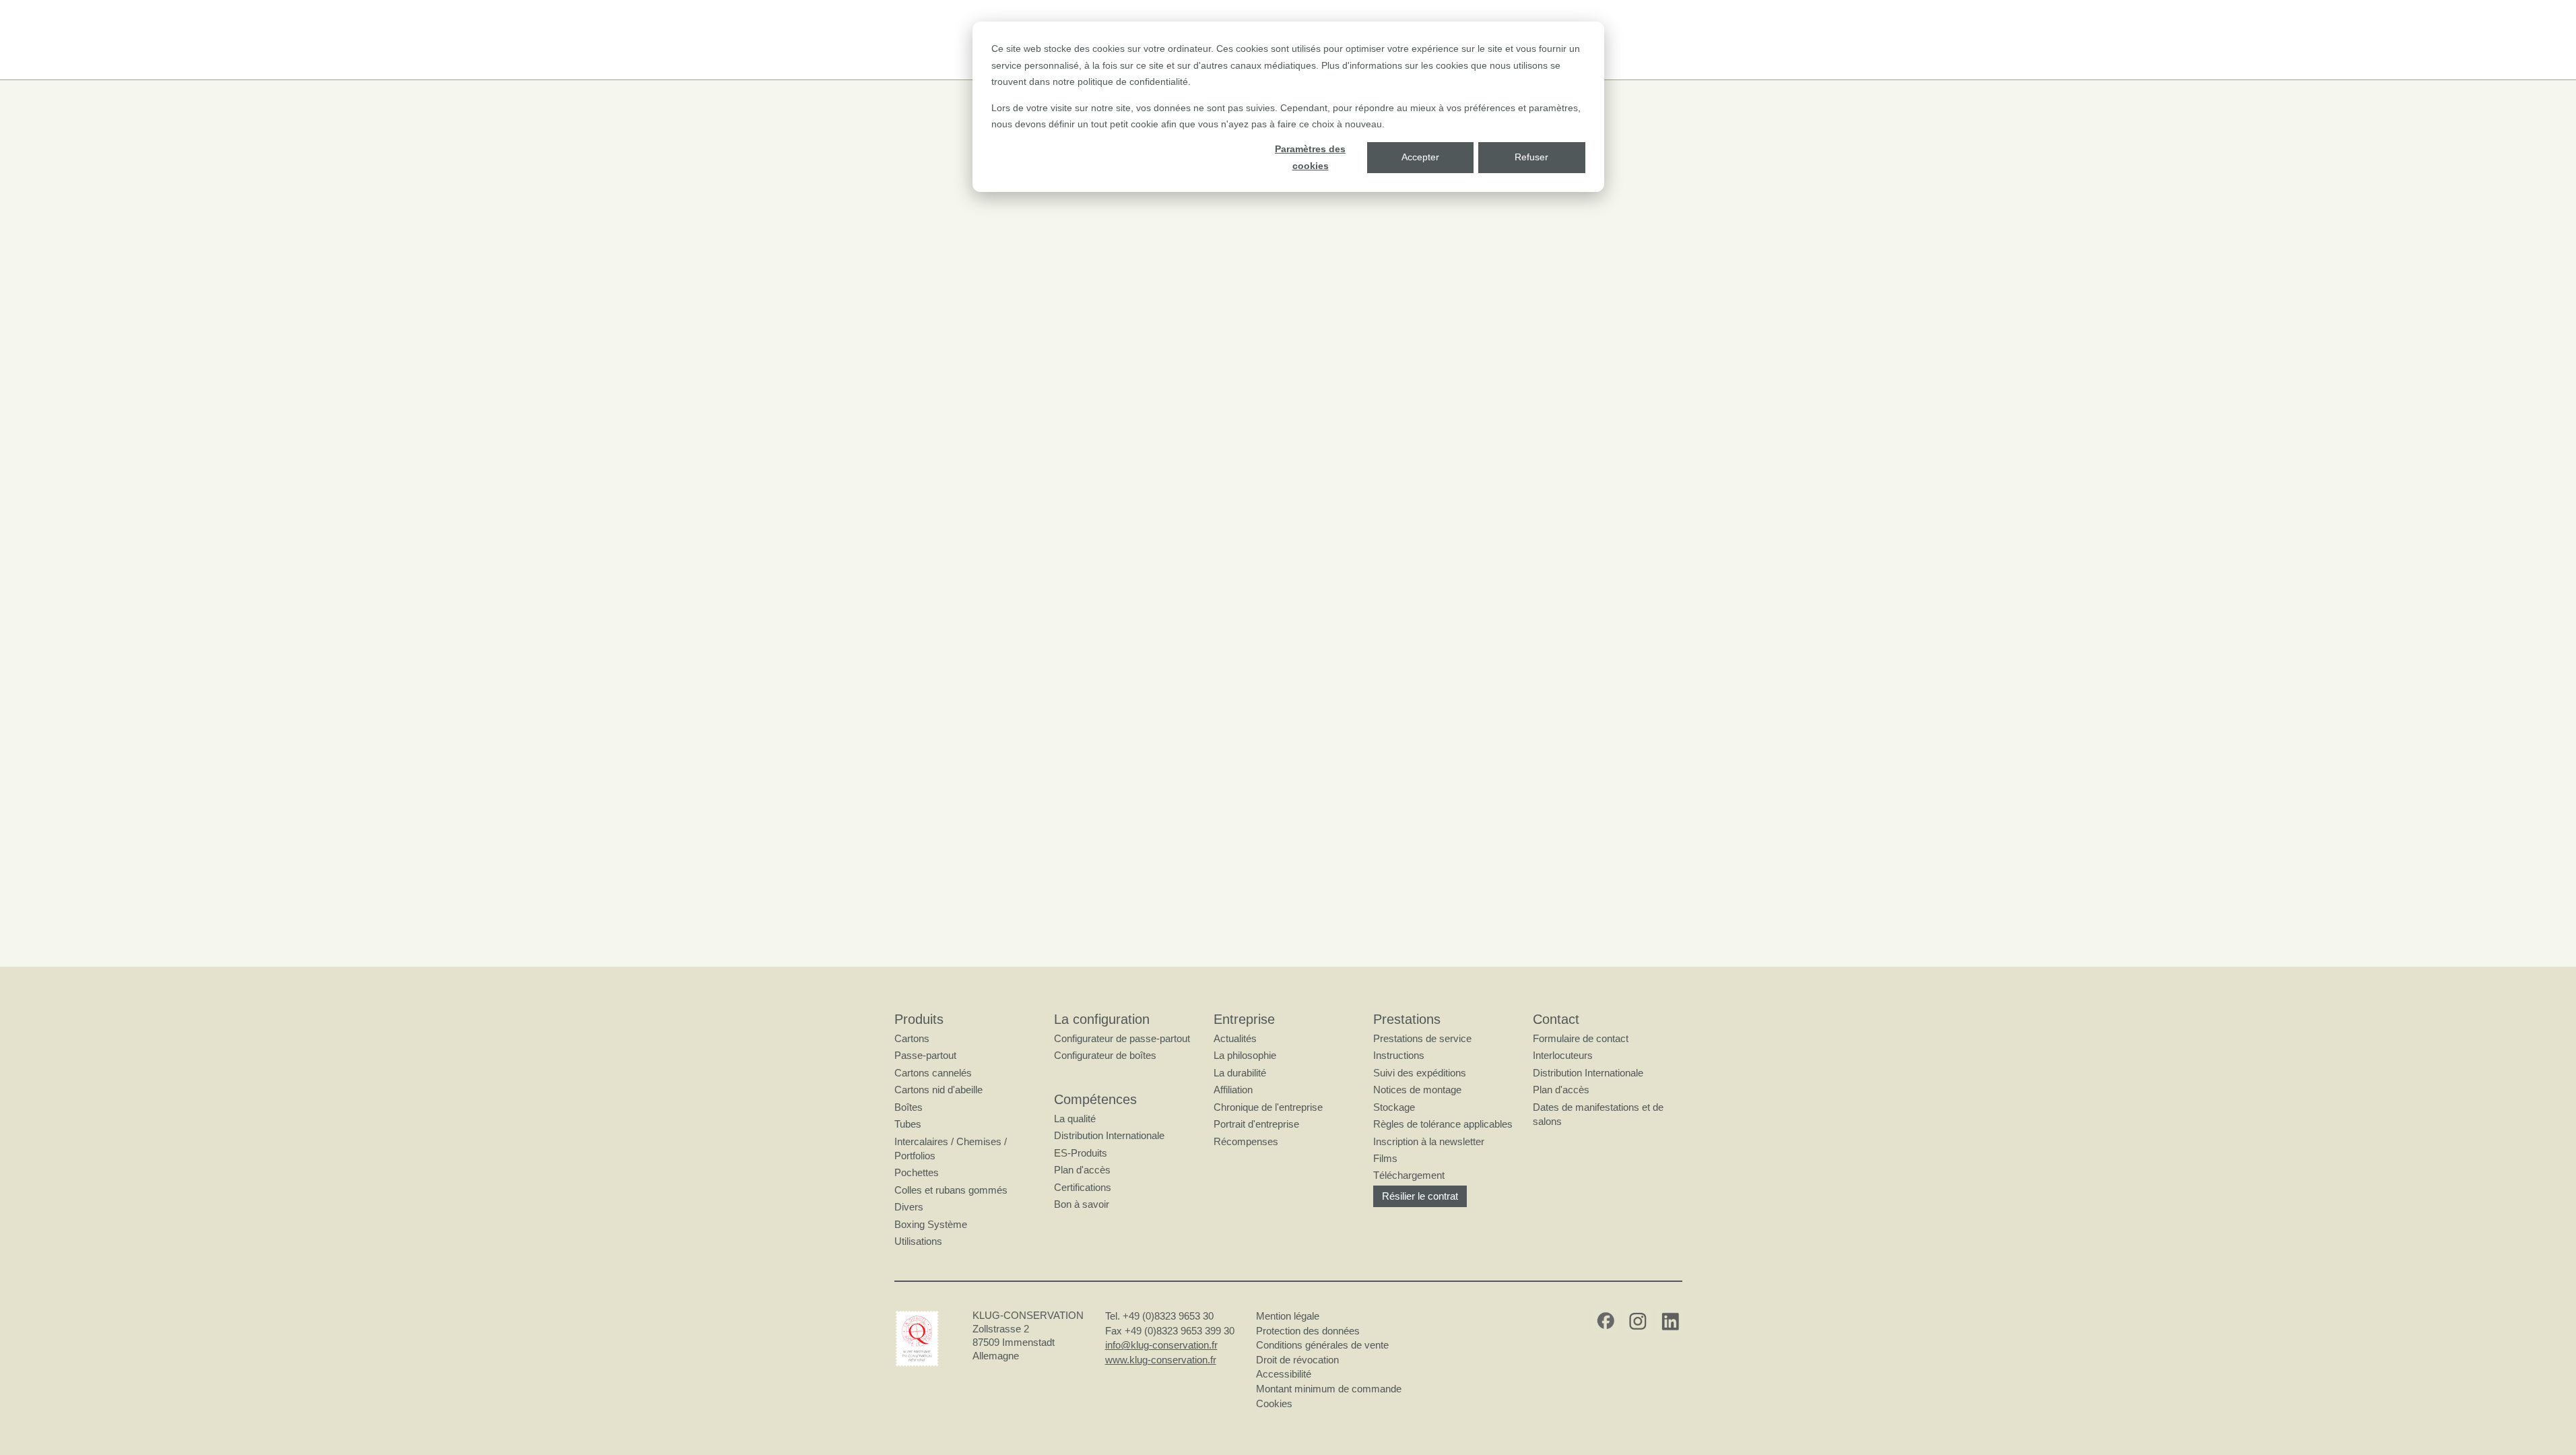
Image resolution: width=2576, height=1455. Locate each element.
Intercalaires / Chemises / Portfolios (951, 1149)
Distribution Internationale (1109, 1135)
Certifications (1083, 1187)
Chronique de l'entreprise (1268, 1107)
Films (1385, 1158)
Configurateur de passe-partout (1122, 1038)
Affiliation (1233, 1090)
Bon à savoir (1082, 1204)
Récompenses (1246, 1141)
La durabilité (1240, 1073)
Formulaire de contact (1581, 1038)
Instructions (1399, 1055)
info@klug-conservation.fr (1161, 1345)
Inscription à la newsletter (1429, 1141)
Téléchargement (1409, 1175)
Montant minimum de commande (1329, 1389)
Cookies (1274, 1403)
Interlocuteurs (1563, 1055)
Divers (909, 1207)
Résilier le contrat (1420, 1196)
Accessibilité (1284, 1374)
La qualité (1075, 1119)
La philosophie (1245, 1055)
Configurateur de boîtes (1105, 1055)
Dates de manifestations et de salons (1598, 1114)
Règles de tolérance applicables (1443, 1124)
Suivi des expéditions (1420, 1073)
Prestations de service (1422, 1038)
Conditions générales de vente (1322, 1345)
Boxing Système (931, 1224)
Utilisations (918, 1241)
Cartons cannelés (933, 1073)
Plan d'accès (1082, 1170)
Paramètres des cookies (1310, 157)
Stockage (1394, 1107)
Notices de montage (1417, 1090)
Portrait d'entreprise (1256, 1124)
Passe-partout (925, 1055)
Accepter (1420, 157)
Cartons (912, 1038)
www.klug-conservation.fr (1161, 1360)
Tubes (908, 1124)
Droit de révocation (1297, 1360)
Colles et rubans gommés (951, 1190)
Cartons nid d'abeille (938, 1090)
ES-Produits (1081, 1153)
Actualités (1235, 1038)
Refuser (1531, 157)
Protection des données (1308, 1331)
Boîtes (909, 1107)
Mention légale (1288, 1316)
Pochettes (917, 1172)
